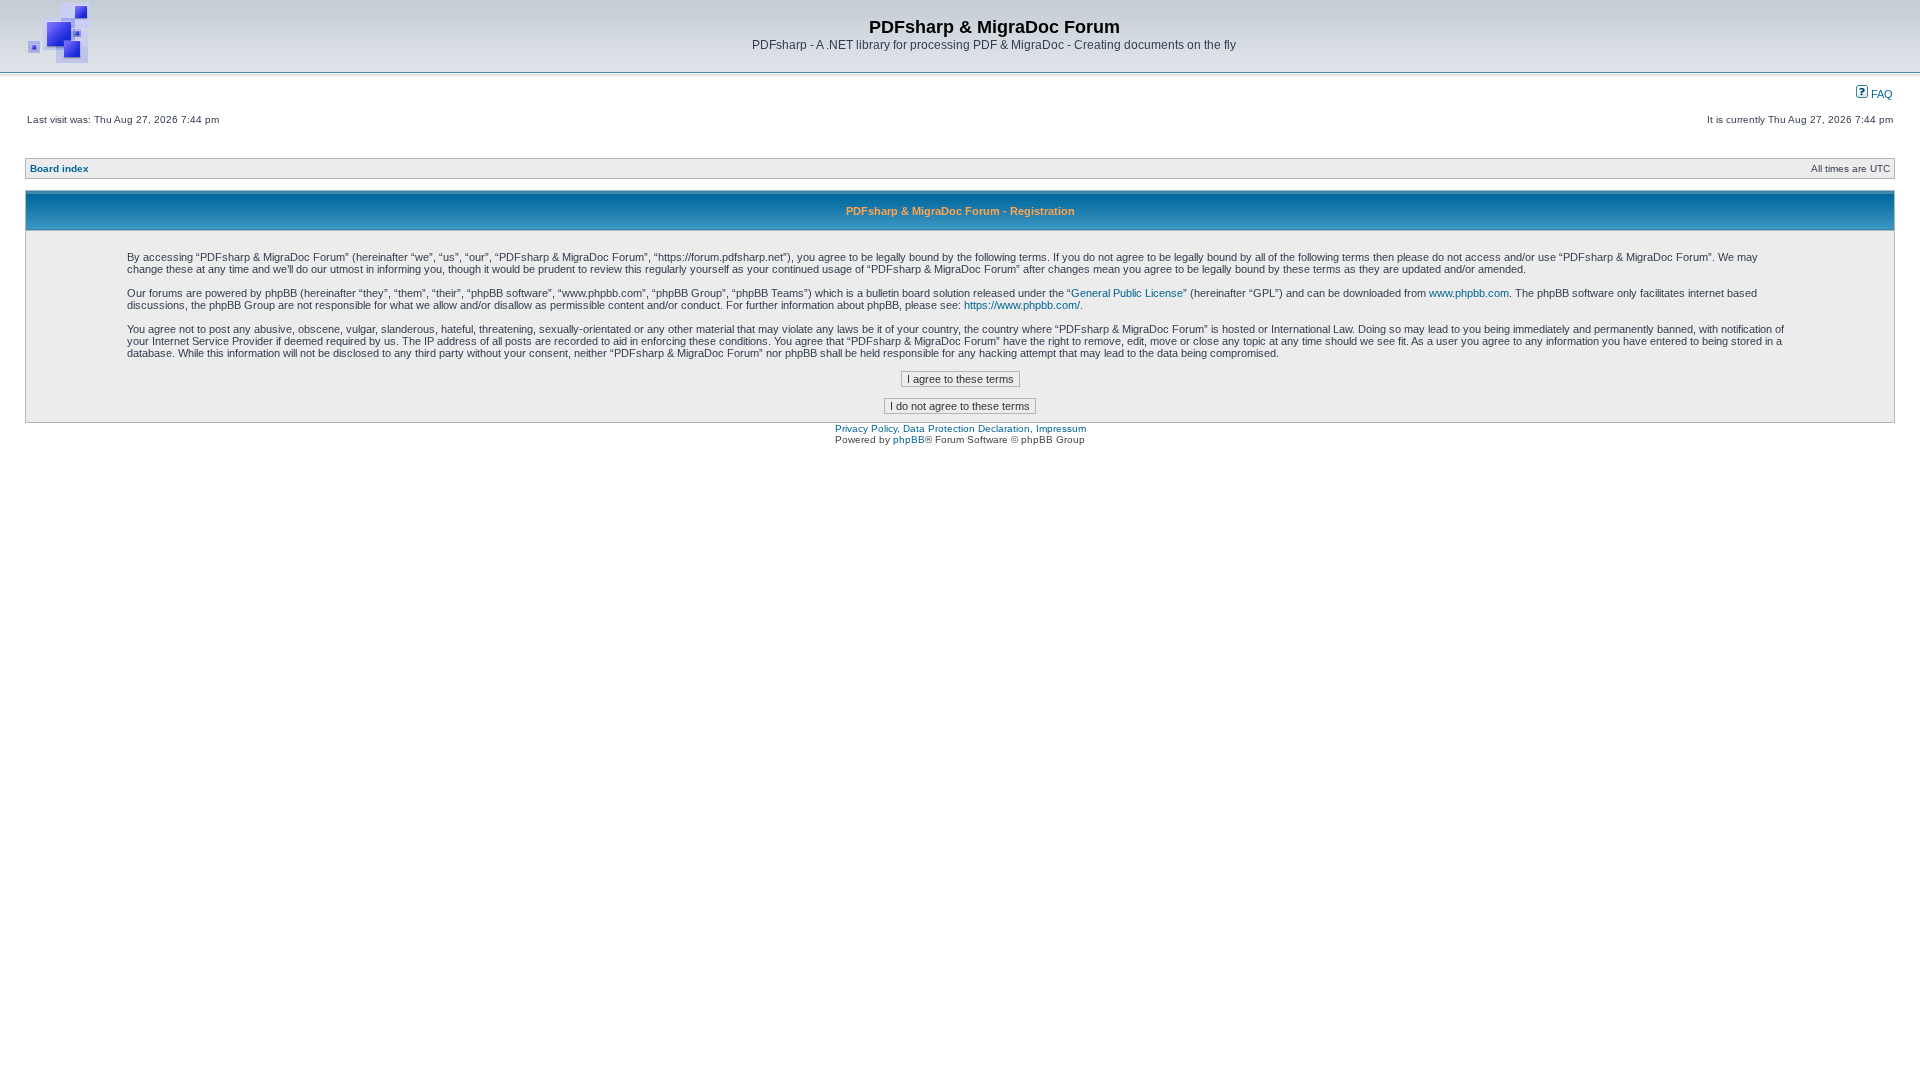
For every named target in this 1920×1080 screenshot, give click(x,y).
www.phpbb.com (1469, 293)
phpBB (909, 439)
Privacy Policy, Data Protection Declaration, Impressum (960, 428)
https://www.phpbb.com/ (1022, 305)
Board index (59, 168)
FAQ (1880, 94)
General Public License (1127, 293)
